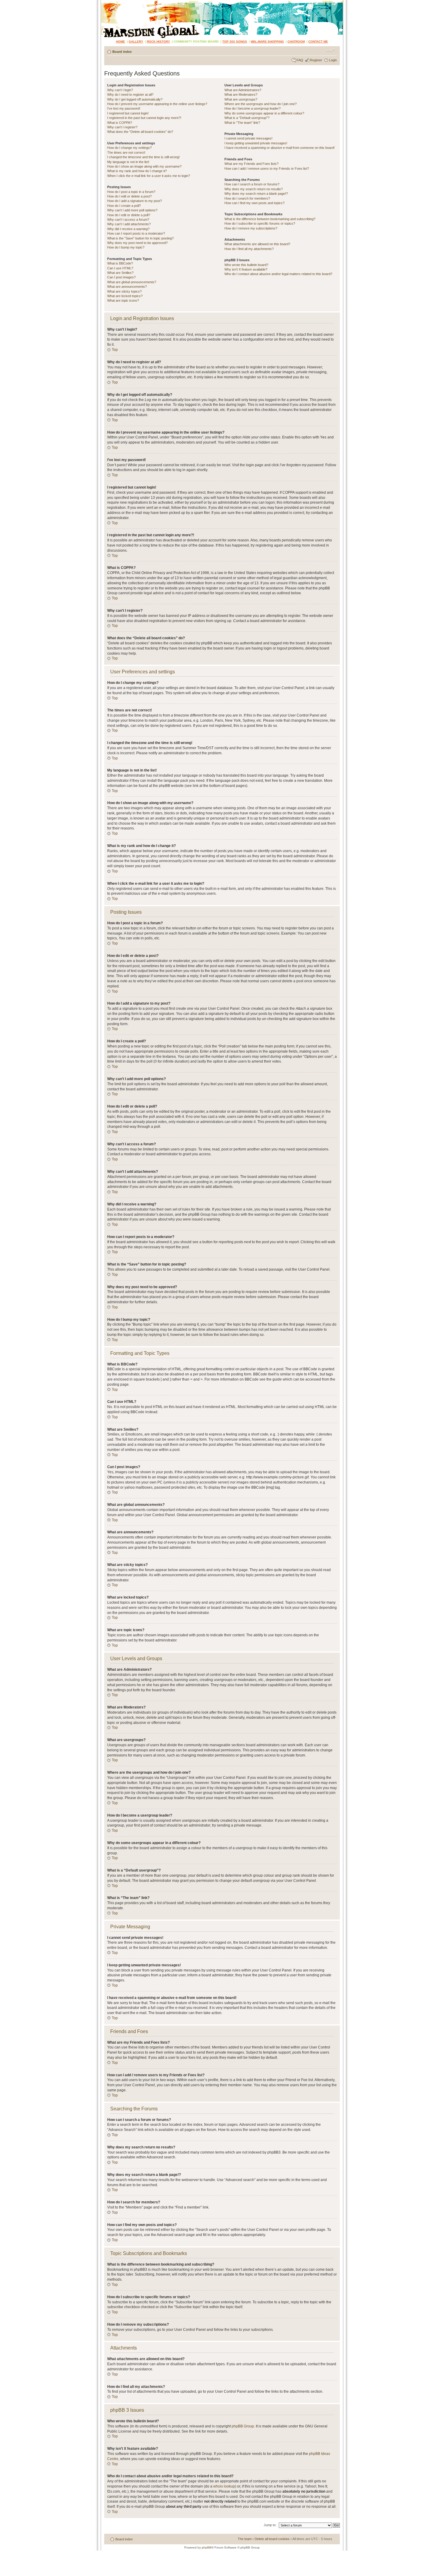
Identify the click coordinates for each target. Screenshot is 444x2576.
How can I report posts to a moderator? (136, 233)
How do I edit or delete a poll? (129, 215)
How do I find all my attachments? (249, 249)
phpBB (207, 2547)
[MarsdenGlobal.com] (106, 2)
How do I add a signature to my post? (135, 201)
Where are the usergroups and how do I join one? (261, 104)
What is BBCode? (120, 263)
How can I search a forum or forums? (252, 184)
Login (333, 60)
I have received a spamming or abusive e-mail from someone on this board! (280, 148)
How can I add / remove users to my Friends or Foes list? (267, 168)
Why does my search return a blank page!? (256, 194)
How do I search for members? (247, 198)
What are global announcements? (132, 282)
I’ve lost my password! (124, 108)
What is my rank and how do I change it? (137, 171)
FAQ (300, 60)
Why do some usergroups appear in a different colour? (264, 113)
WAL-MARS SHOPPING (267, 42)
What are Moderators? (241, 95)
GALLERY (136, 42)
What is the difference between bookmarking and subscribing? (270, 219)
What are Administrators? (243, 90)
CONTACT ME (318, 42)
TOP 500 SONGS (235, 42)
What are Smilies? (120, 273)
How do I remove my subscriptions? (251, 228)
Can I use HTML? (120, 268)
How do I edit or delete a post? (129, 196)
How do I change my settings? (129, 148)
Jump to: (270, 2525)
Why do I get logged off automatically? (135, 99)
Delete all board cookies (272, 2539)
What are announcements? (127, 287)
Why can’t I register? (122, 127)
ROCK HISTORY (158, 42)
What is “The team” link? (242, 123)
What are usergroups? (241, 99)
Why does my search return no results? (254, 189)
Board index (122, 52)
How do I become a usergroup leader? (253, 108)
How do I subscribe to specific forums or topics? (260, 223)
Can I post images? (121, 277)
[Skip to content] (222, 19)
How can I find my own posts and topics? (254, 203)
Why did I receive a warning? (128, 229)
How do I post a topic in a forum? (131, 192)
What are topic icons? (123, 300)
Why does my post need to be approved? (137, 243)
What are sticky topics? (124, 291)
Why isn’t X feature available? (246, 269)
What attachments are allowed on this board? (257, 244)
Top (115, 350)
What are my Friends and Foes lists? (251, 164)
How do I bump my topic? (126, 247)
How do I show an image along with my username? (144, 166)
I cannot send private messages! (248, 138)
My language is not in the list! (128, 162)
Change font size (331, 50)
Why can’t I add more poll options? (132, 210)
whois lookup (224, 2486)
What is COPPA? (120, 123)
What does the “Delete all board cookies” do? (140, 132)
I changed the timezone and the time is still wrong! (143, 157)
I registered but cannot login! (128, 113)
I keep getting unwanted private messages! (256, 143)
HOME (121, 42)
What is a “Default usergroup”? (247, 118)
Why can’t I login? (120, 90)
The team (245, 2539)
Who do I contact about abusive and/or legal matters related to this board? (278, 274)
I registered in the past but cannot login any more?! (144, 118)
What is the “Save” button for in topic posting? (140, 238)
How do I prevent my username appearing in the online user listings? (157, 104)
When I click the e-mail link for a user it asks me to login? (149, 176)
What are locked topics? (125, 296)
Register (316, 60)
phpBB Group (243, 2426)
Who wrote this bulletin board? (246, 265)
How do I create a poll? (124, 206)
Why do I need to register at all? (130, 95)
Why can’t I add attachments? (129, 224)
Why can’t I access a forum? (128, 220)
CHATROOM (296, 42)
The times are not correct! (126, 152)
